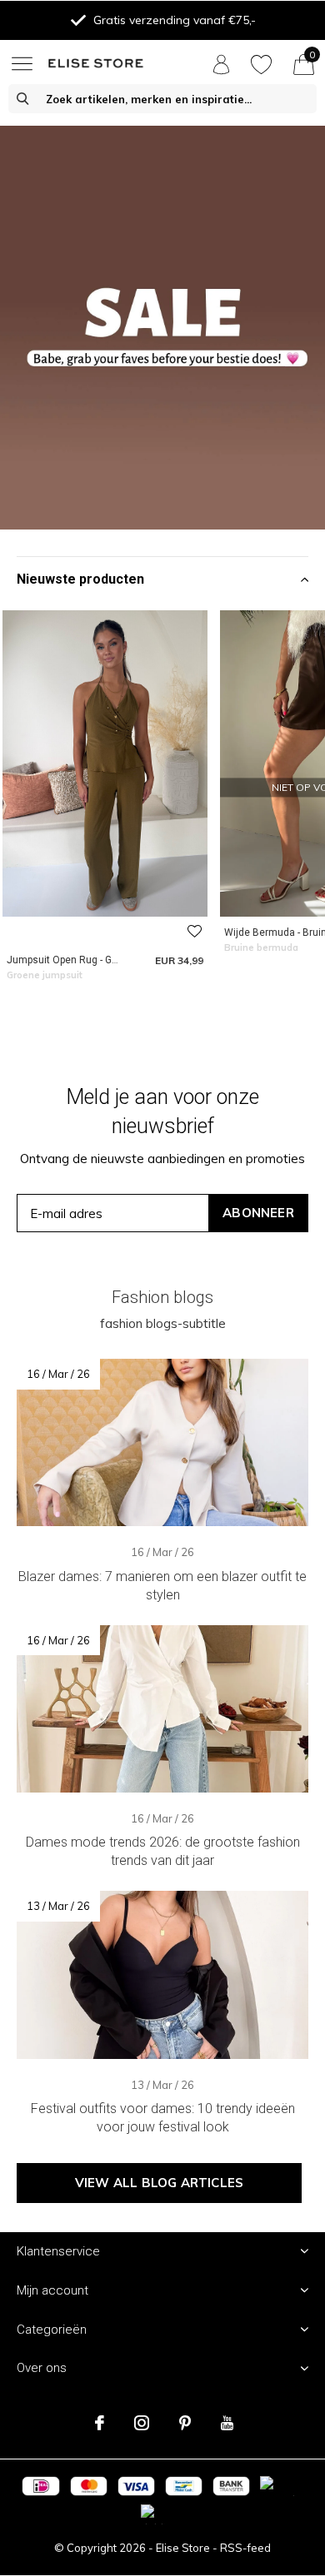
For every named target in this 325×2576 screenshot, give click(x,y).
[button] (25, 63)
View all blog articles (159, 2183)
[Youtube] (227, 2423)
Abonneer (258, 1213)
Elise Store (183, 2548)
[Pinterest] (185, 2423)
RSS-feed (245, 2548)
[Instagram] (142, 2423)
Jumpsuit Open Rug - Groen (70, 960)
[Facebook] (100, 2423)
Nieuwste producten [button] (80, 579)
